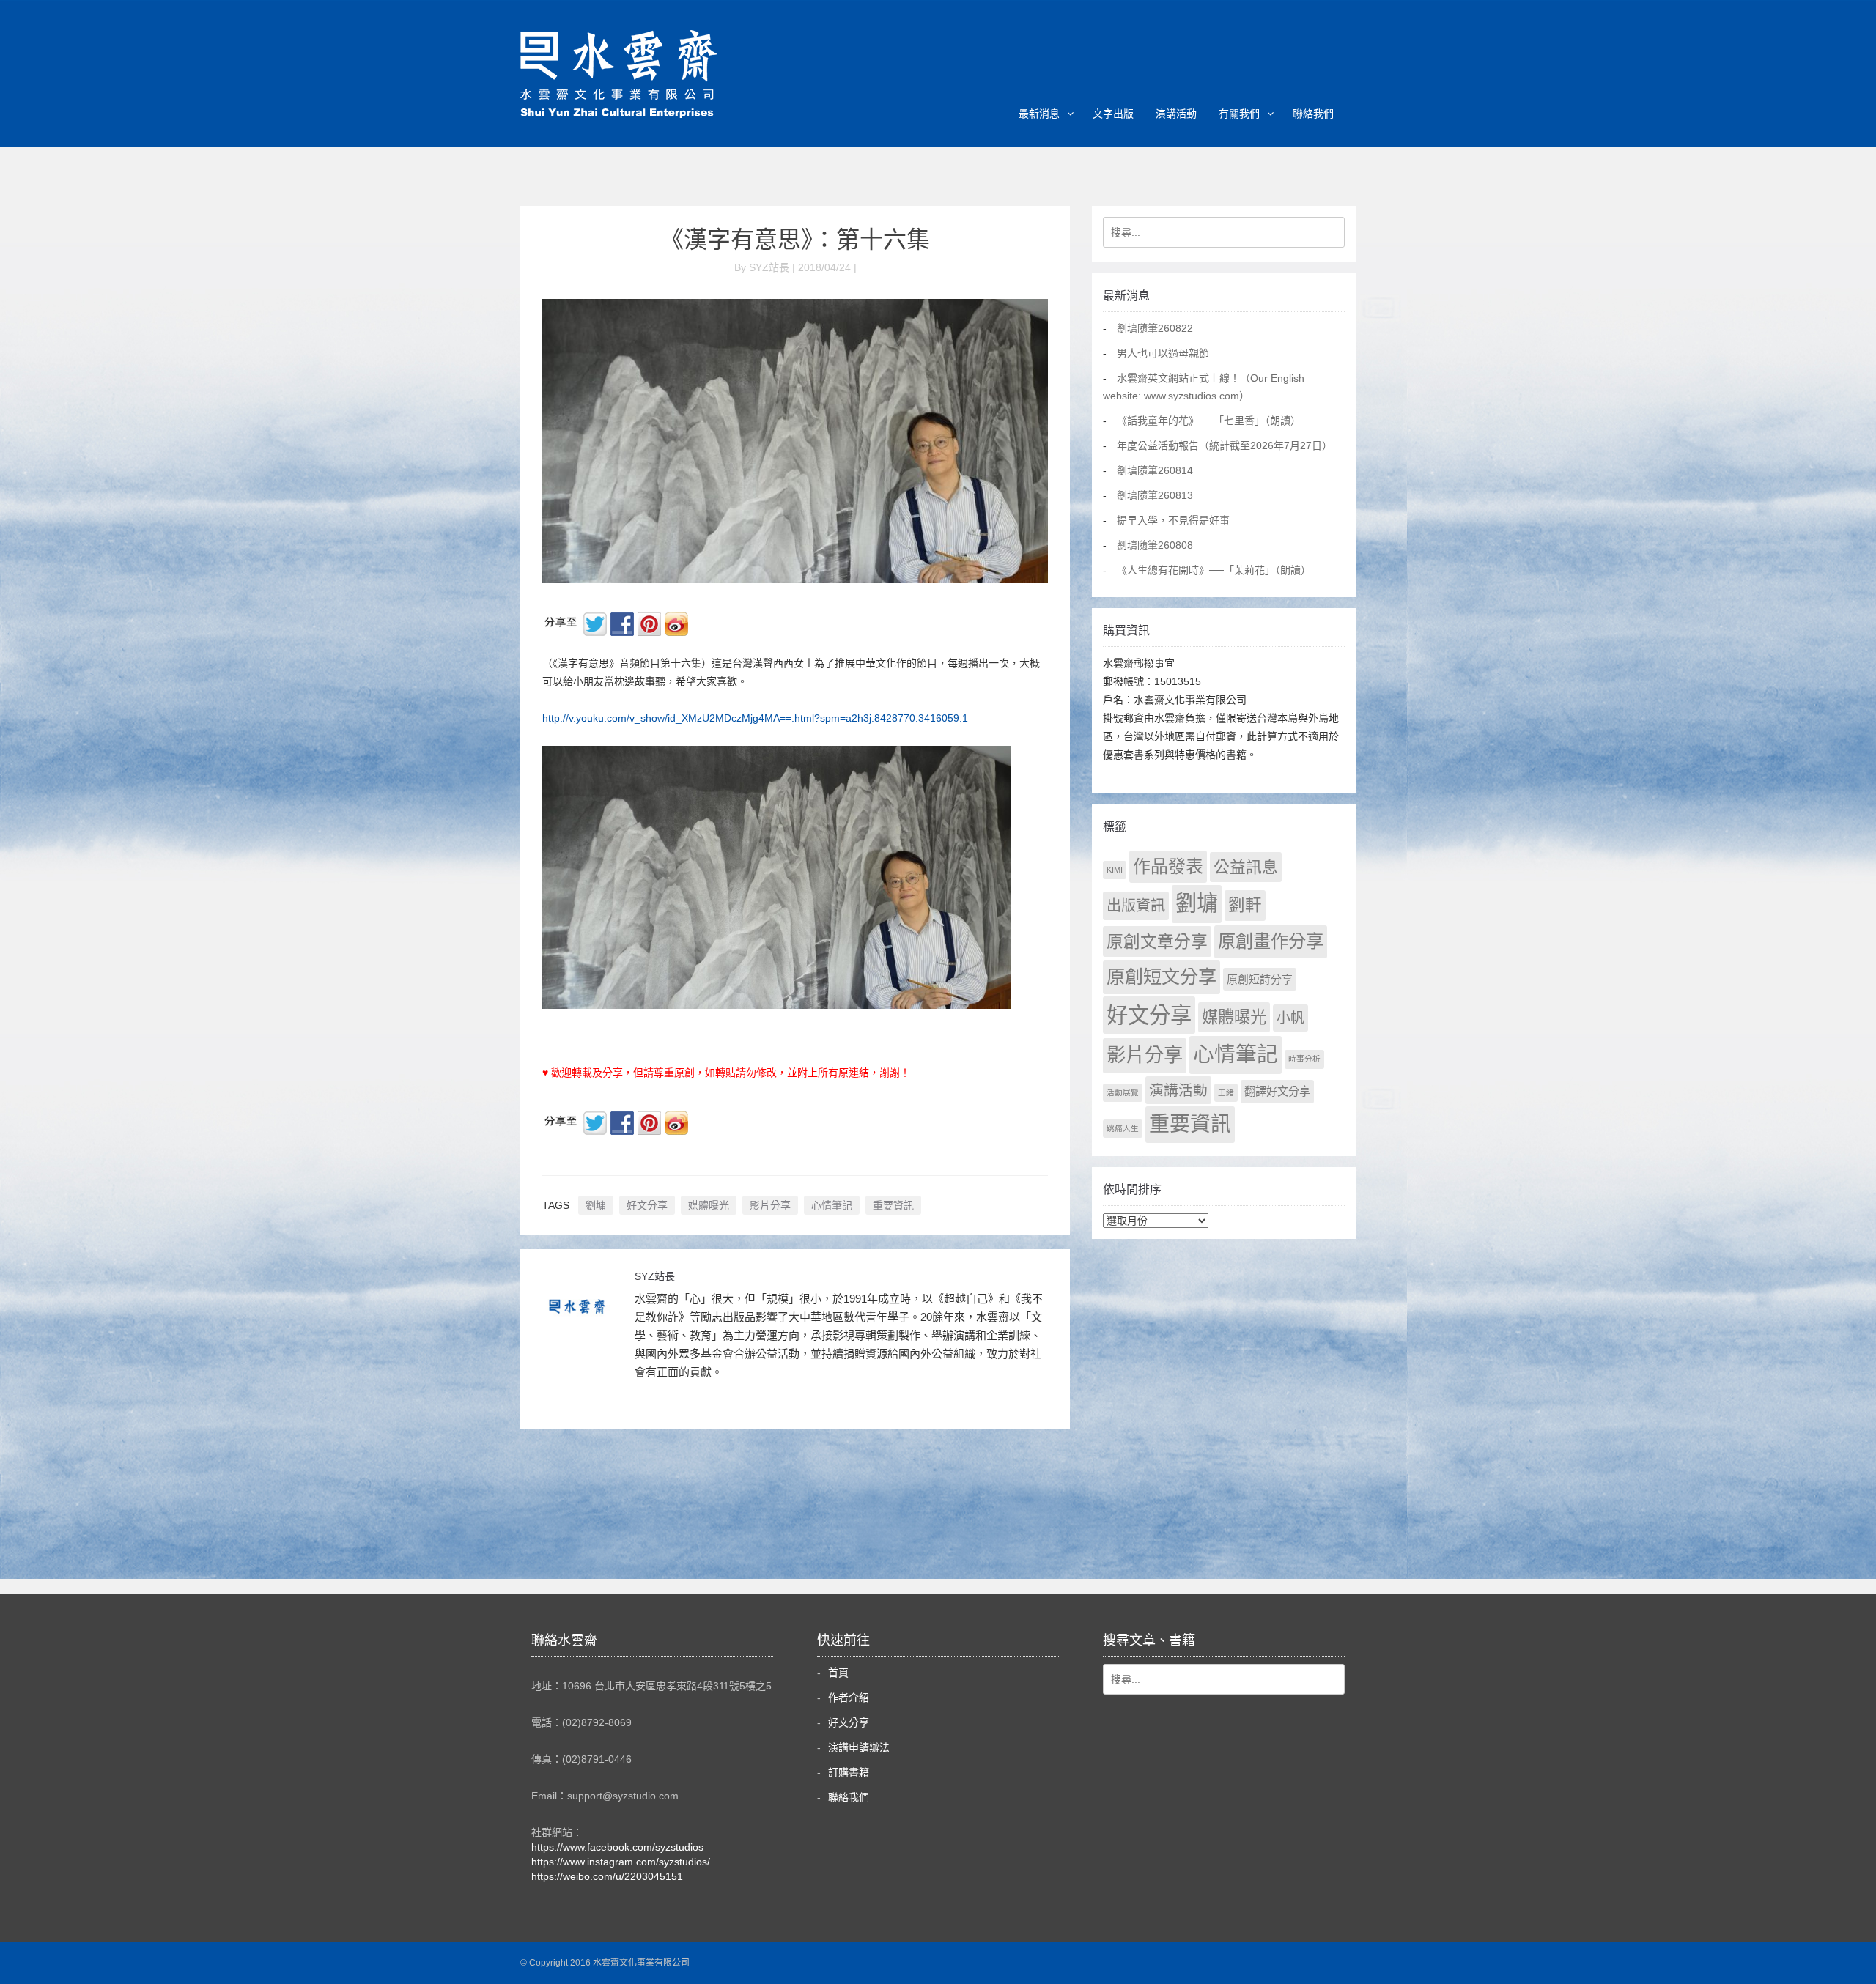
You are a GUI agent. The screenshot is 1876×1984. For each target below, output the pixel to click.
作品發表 (1168, 866)
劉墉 (596, 1205)
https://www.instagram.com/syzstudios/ (621, 1862)
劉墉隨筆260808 (1155, 545)
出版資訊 (1136, 906)
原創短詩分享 (1260, 979)
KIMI (1115, 870)
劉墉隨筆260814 (1155, 470)
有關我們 (1239, 114)
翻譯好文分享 (1277, 1091)
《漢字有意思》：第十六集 (795, 240)
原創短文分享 (1162, 977)
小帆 (1290, 1018)
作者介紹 (849, 1698)
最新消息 (1039, 114)
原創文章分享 (1157, 941)
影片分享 (770, 1205)
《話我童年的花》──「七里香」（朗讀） (1209, 421)
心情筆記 (832, 1205)
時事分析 (1304, 1059)
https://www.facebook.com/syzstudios (617, 1847)
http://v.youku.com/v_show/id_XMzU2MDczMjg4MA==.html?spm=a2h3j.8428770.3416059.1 (755, 718)
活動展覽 (1123, 1092)
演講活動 (1176, 114)
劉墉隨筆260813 (1155, 495)
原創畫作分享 (1271, 941)
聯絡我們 (1313, 114)
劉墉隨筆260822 (1155, 328)
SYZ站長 (655, 1276)
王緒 (1226, 1092)
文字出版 (1113, 114)
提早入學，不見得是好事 (1173, 520)
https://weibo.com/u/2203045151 (607, 1876)
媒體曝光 (709, 1205)
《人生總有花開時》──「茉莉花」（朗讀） (1214, 570)
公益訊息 (1246, 867)
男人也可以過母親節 (1163, 353)
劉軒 (1245, 905)
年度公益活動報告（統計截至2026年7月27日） (1225, 445)
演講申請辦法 (859, 1747)
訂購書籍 (849, 1772)
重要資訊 (893, 1205)
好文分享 (647, 1205)
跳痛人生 (1123, 1128)
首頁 (838, 1673)
